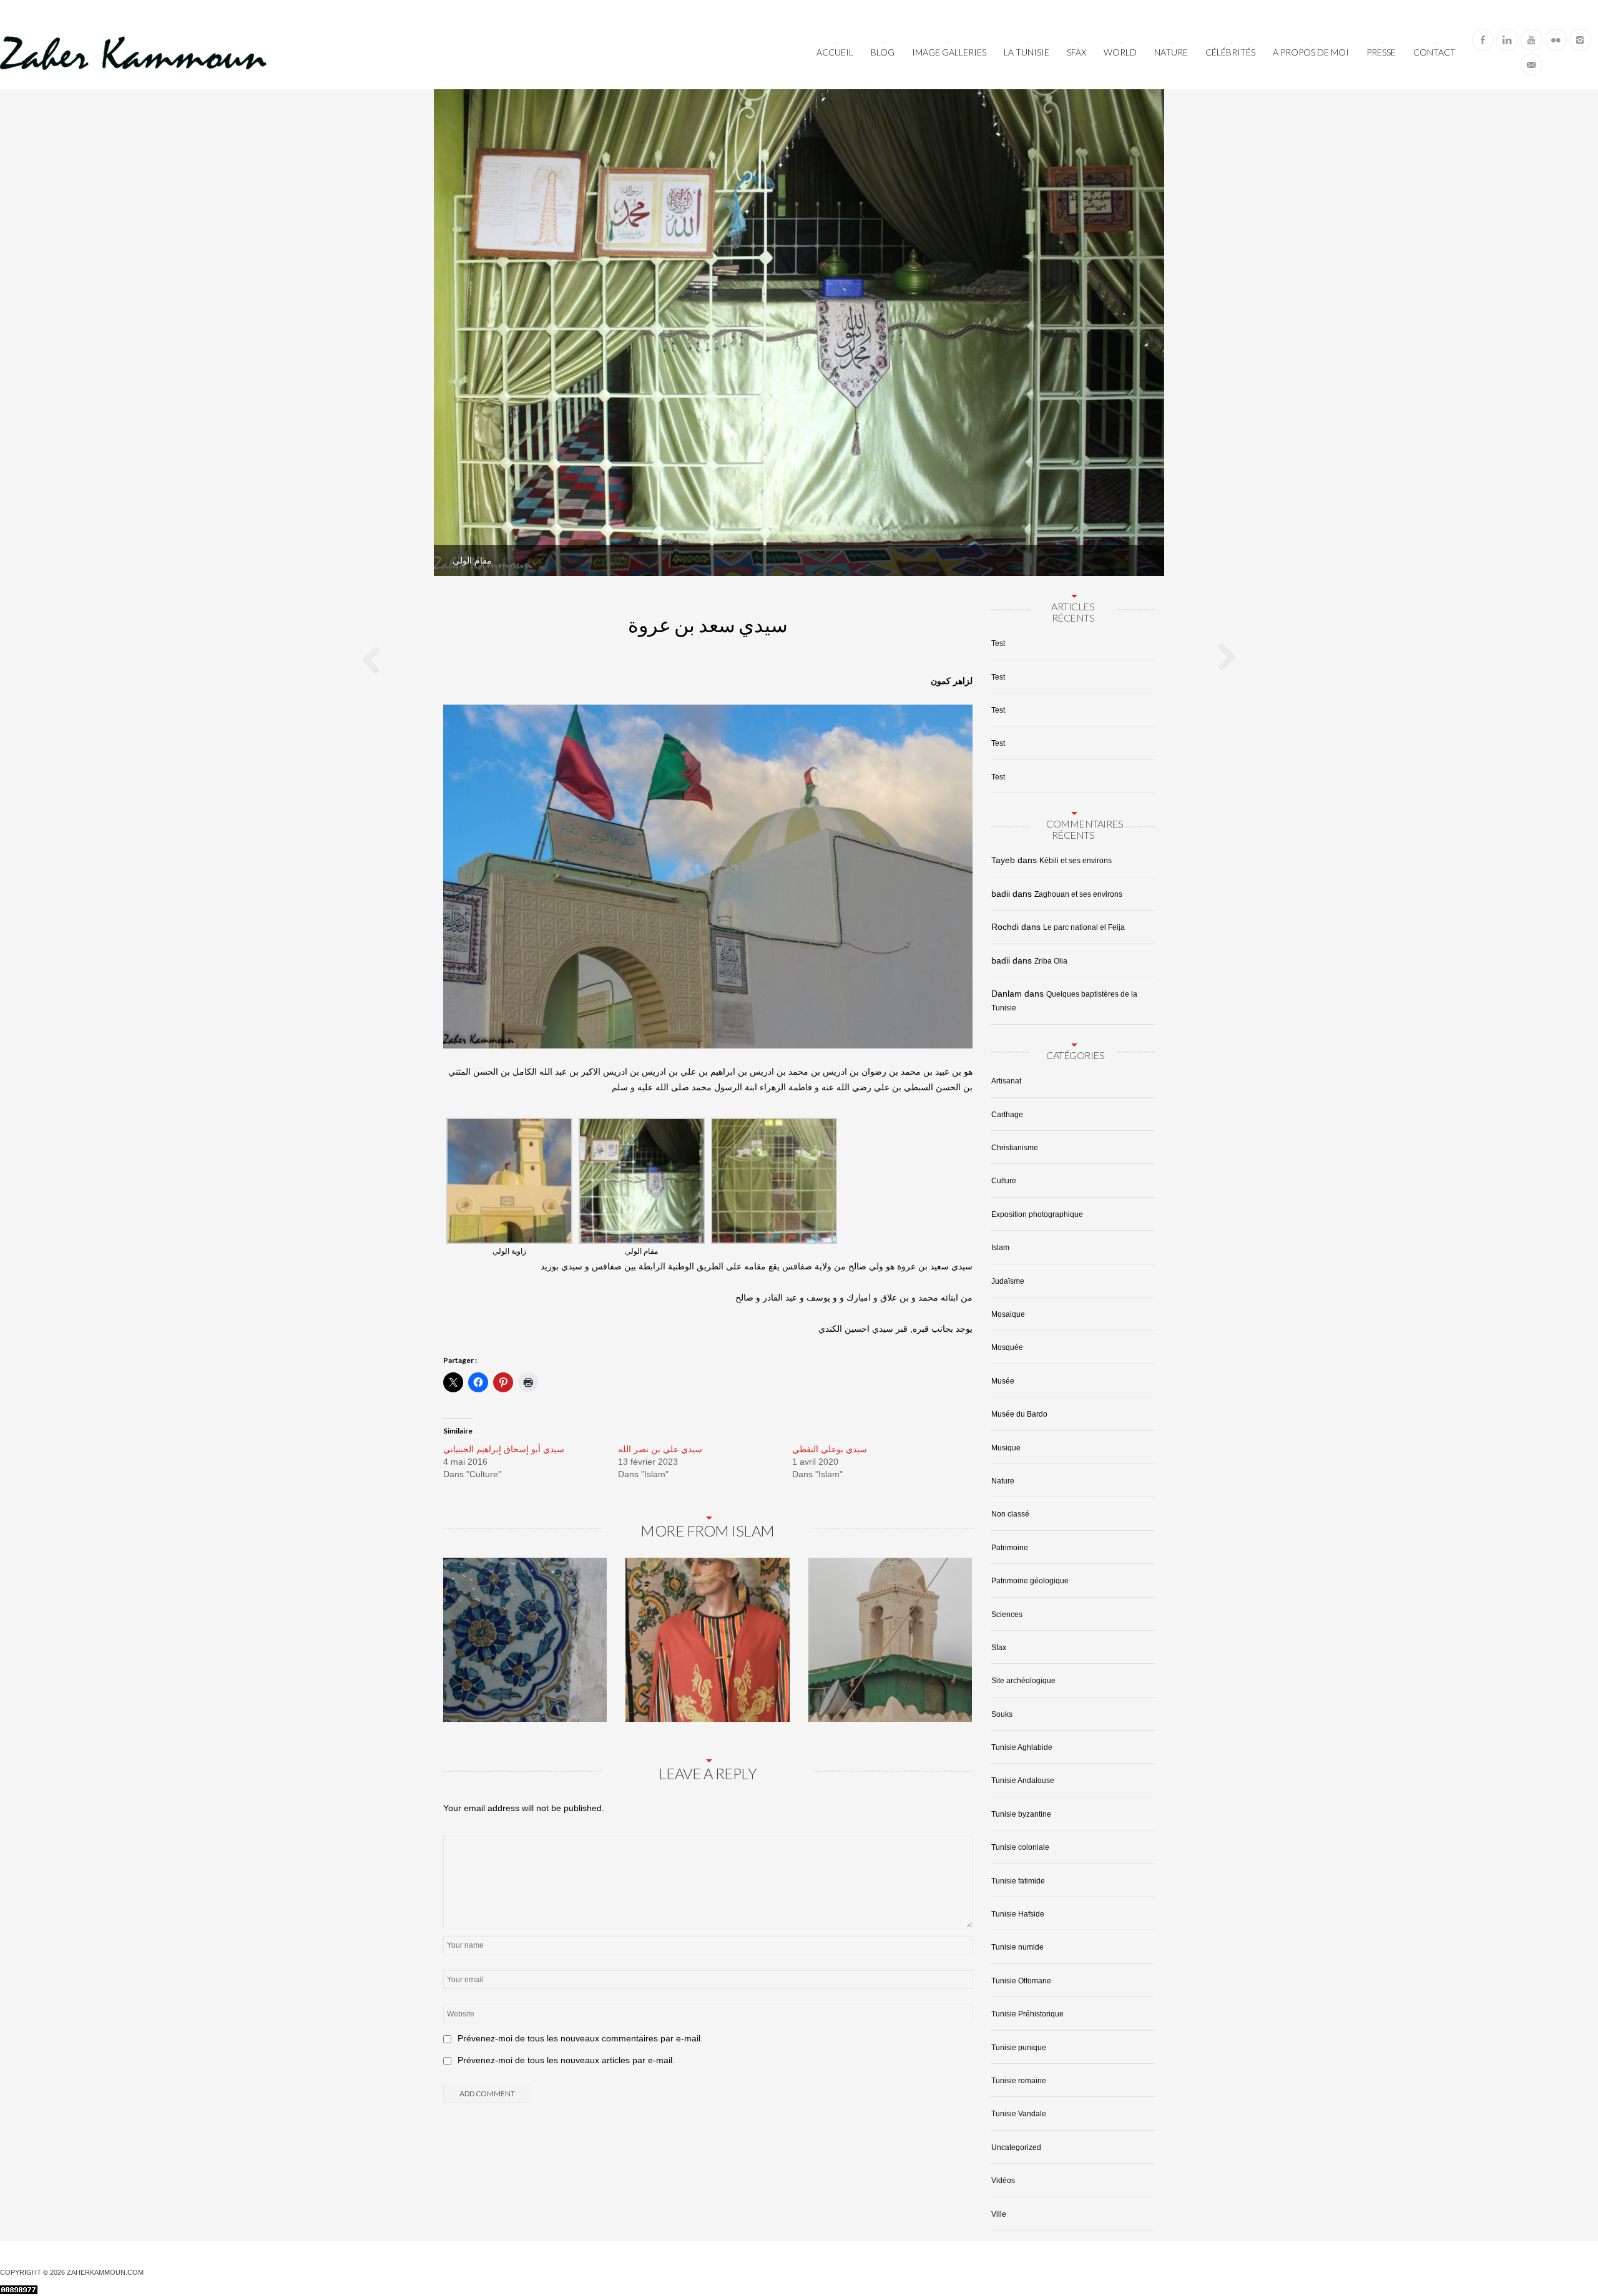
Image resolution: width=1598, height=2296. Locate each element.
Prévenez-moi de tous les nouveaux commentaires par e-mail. (580, 2038)
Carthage (1007, 1115)
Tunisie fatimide (1018, 1881)
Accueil (835, 52)
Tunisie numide (1017, 1947)
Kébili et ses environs (1076, 861)
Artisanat (1006, 1081)
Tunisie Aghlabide (1022, 1747)
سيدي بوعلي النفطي (830, 1449)
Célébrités (1230, 52)
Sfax (1076, 52)
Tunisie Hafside (1018, 1914)
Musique (1006, 1448)
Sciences (1007, 1615)
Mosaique (1008, 1314)
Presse (1381, 52)
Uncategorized (1016, 2147)
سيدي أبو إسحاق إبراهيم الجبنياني (504, 1449)
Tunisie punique (1019, 2048)
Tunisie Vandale (1019, 2114)
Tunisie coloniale (1020, 1847)
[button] (509, 1188)
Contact (1434, 52)
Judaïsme (1008, 1281)
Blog (883, 52)
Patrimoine (1010, 1548)
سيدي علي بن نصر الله (660, 1449)
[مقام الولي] (1139, 551)
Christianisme (1015, 1148)
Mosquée (1007, 1347)
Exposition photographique (1037, 1214)
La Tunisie (1027, 52)
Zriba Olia (1051, 961)
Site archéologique (1023, 1681)
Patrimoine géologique (1030, 1581)
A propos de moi (1311, 52)
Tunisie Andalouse (1023, 1781)
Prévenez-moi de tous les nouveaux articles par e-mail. (566, 2060)
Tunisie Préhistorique (1027, 2014)
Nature (1171, 52)
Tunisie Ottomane (1021, 1981)
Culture (1004, 1181)
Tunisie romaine (1019, 2081)
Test (998, 643)
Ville (999, 2214)
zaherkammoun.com (105, 2272)
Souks (1002, 1714)
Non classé (1010, 1514)
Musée (1003, 1381)
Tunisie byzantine (1021, 1814)
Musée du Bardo (1019, 1414)
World (1120, 52)
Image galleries (949, 52)
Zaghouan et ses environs (1078, 894)
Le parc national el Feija (1084, 927)
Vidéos (1003, 2181)
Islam (1000, 1248)
